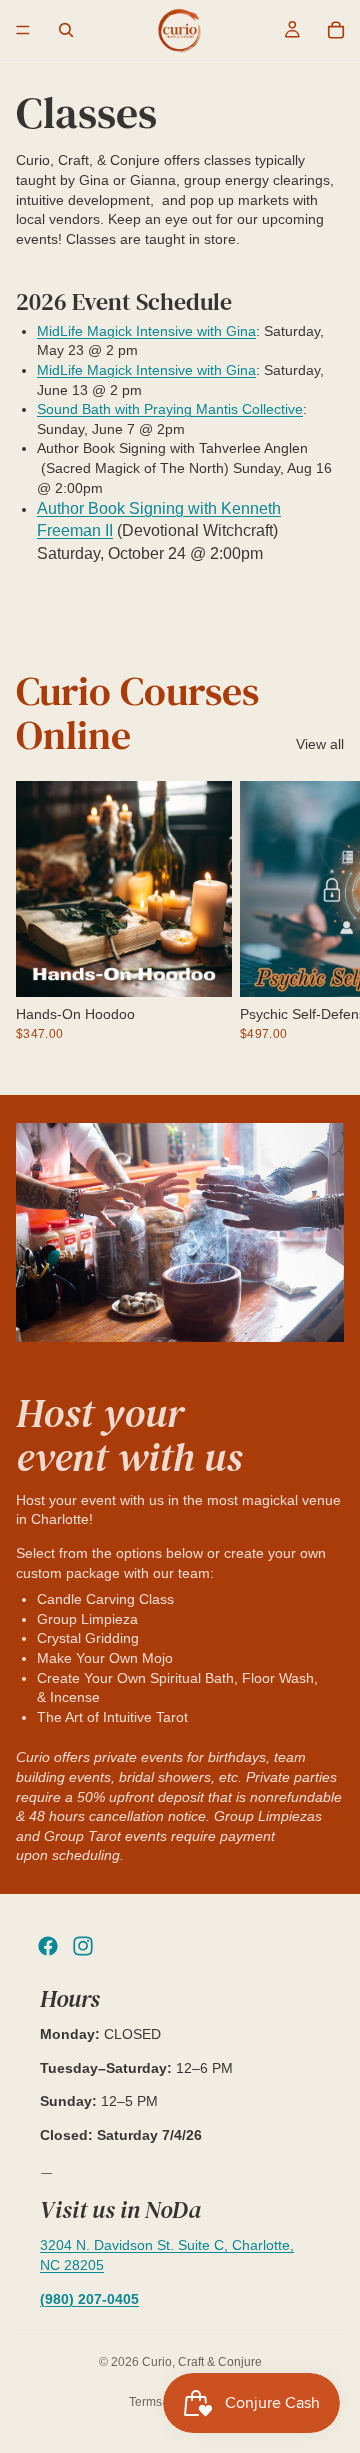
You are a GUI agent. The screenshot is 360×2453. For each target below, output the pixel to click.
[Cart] (336, 30)
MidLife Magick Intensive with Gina (146, 331)
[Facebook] (48, 1946)
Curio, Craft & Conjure (202, 2362)
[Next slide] (322, 921)
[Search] (66, 30)
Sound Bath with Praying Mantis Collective (170, 409)
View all (320, 744)
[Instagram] (83, 1946)
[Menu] (23, 30)
